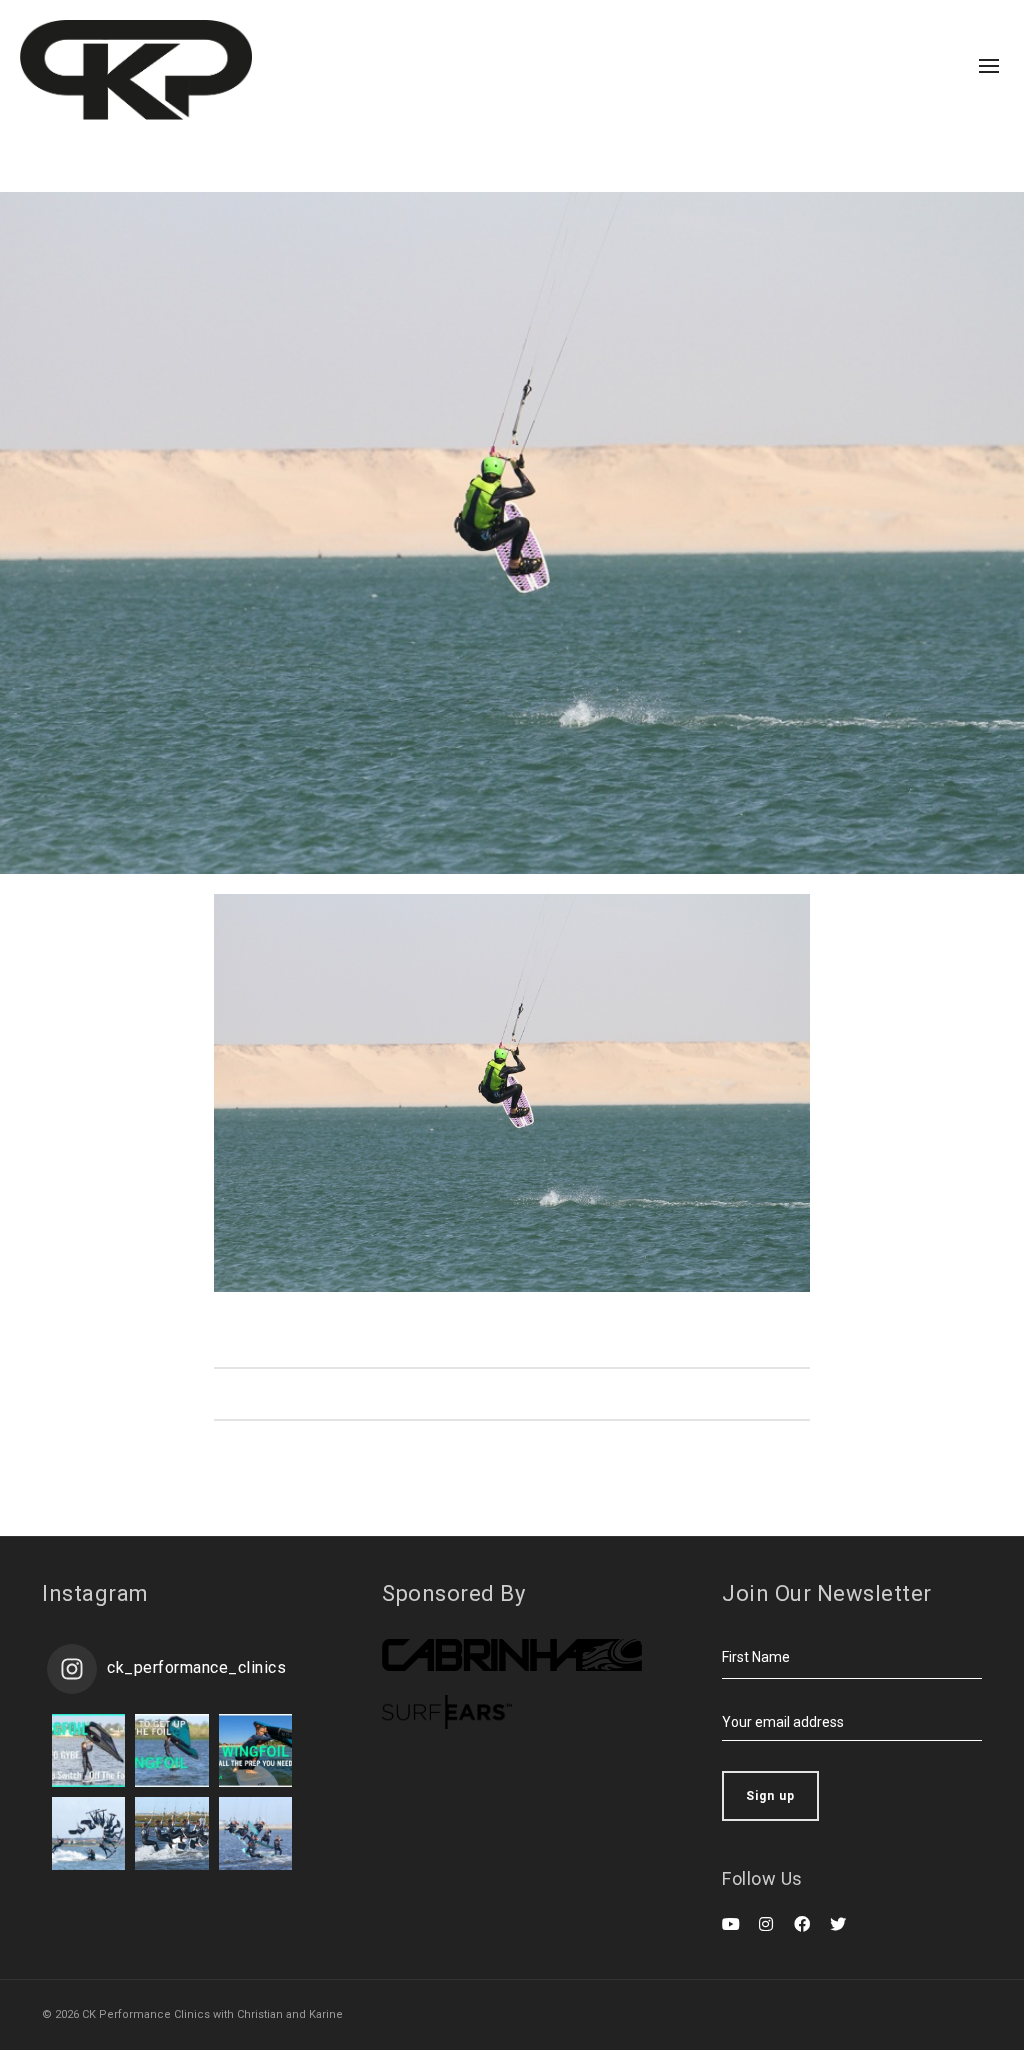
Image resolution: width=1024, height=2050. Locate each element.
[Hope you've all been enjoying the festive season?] (171, 1750)
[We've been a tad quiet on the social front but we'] (88, 1750)
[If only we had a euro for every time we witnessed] (255, 1833)
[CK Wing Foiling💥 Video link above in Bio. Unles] (255, 1750)
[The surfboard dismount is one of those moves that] (171, 1833)
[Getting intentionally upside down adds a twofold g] (88, 1833)
